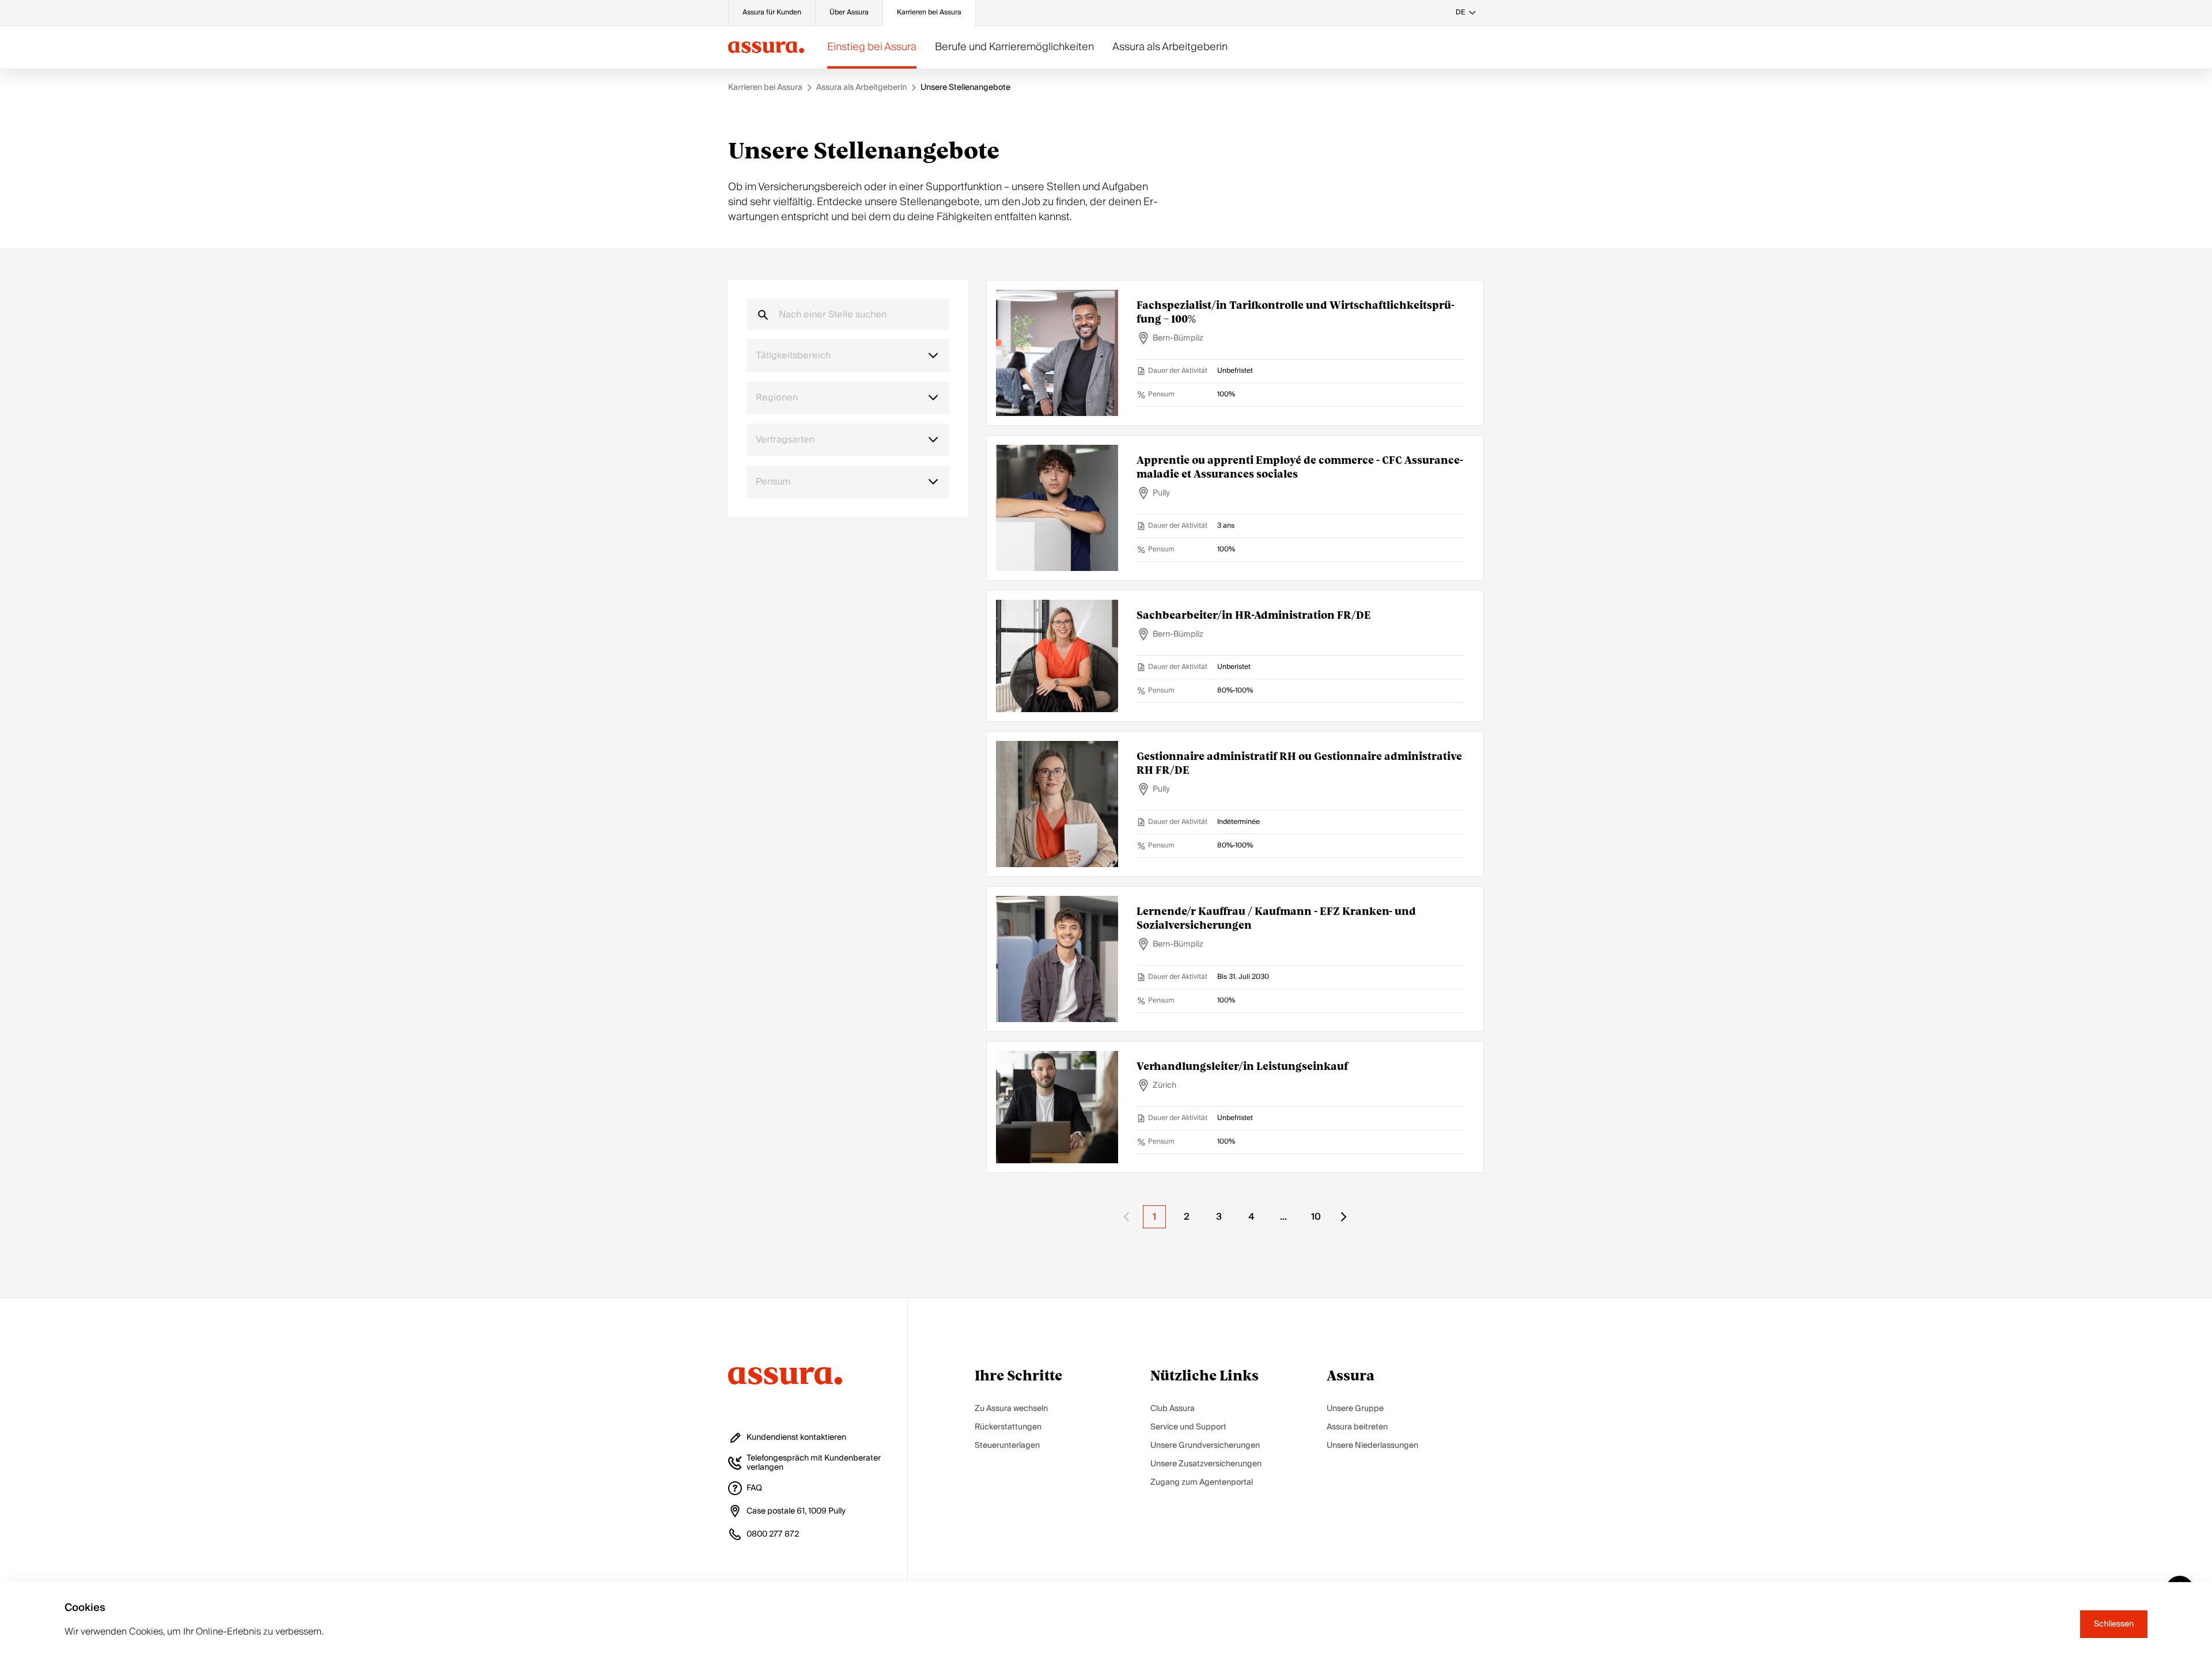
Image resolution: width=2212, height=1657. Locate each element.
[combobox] (848, 356)
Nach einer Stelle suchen (833, 315)
